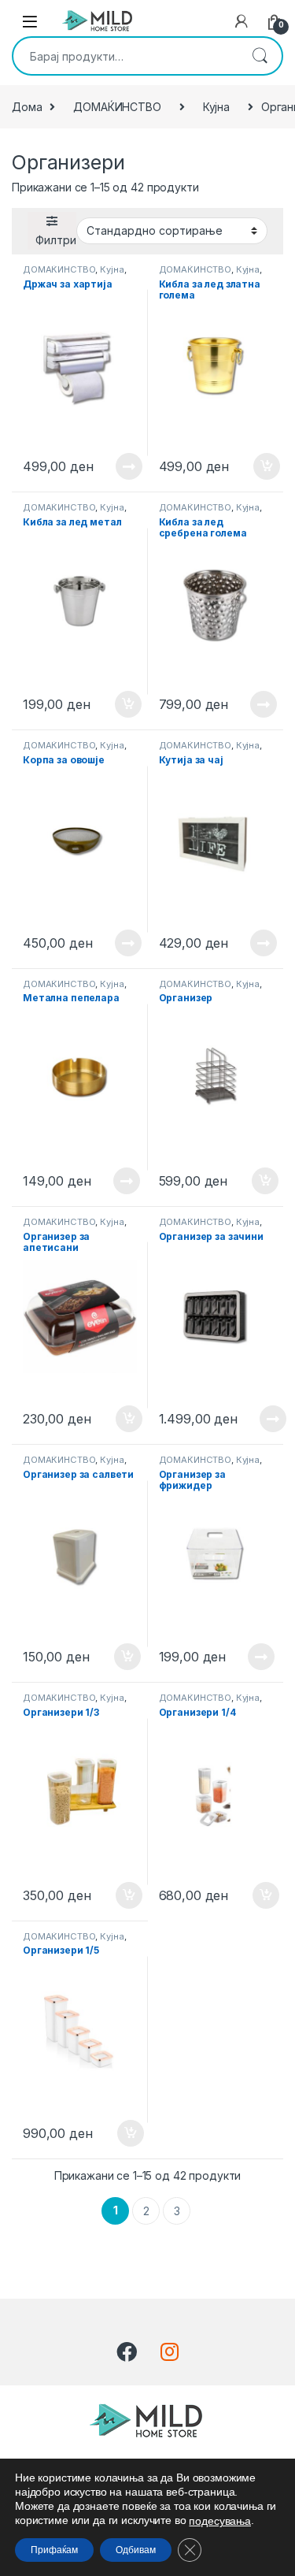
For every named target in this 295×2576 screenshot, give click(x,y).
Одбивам (136, 2550)
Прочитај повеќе (118, 466)
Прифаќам (54, 2550)
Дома (27, 107)
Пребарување (260, 56)
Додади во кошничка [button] (254, 466)
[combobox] (125, 56)
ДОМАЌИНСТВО (117, 107)
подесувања (220, 2521)
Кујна (216, 107)
